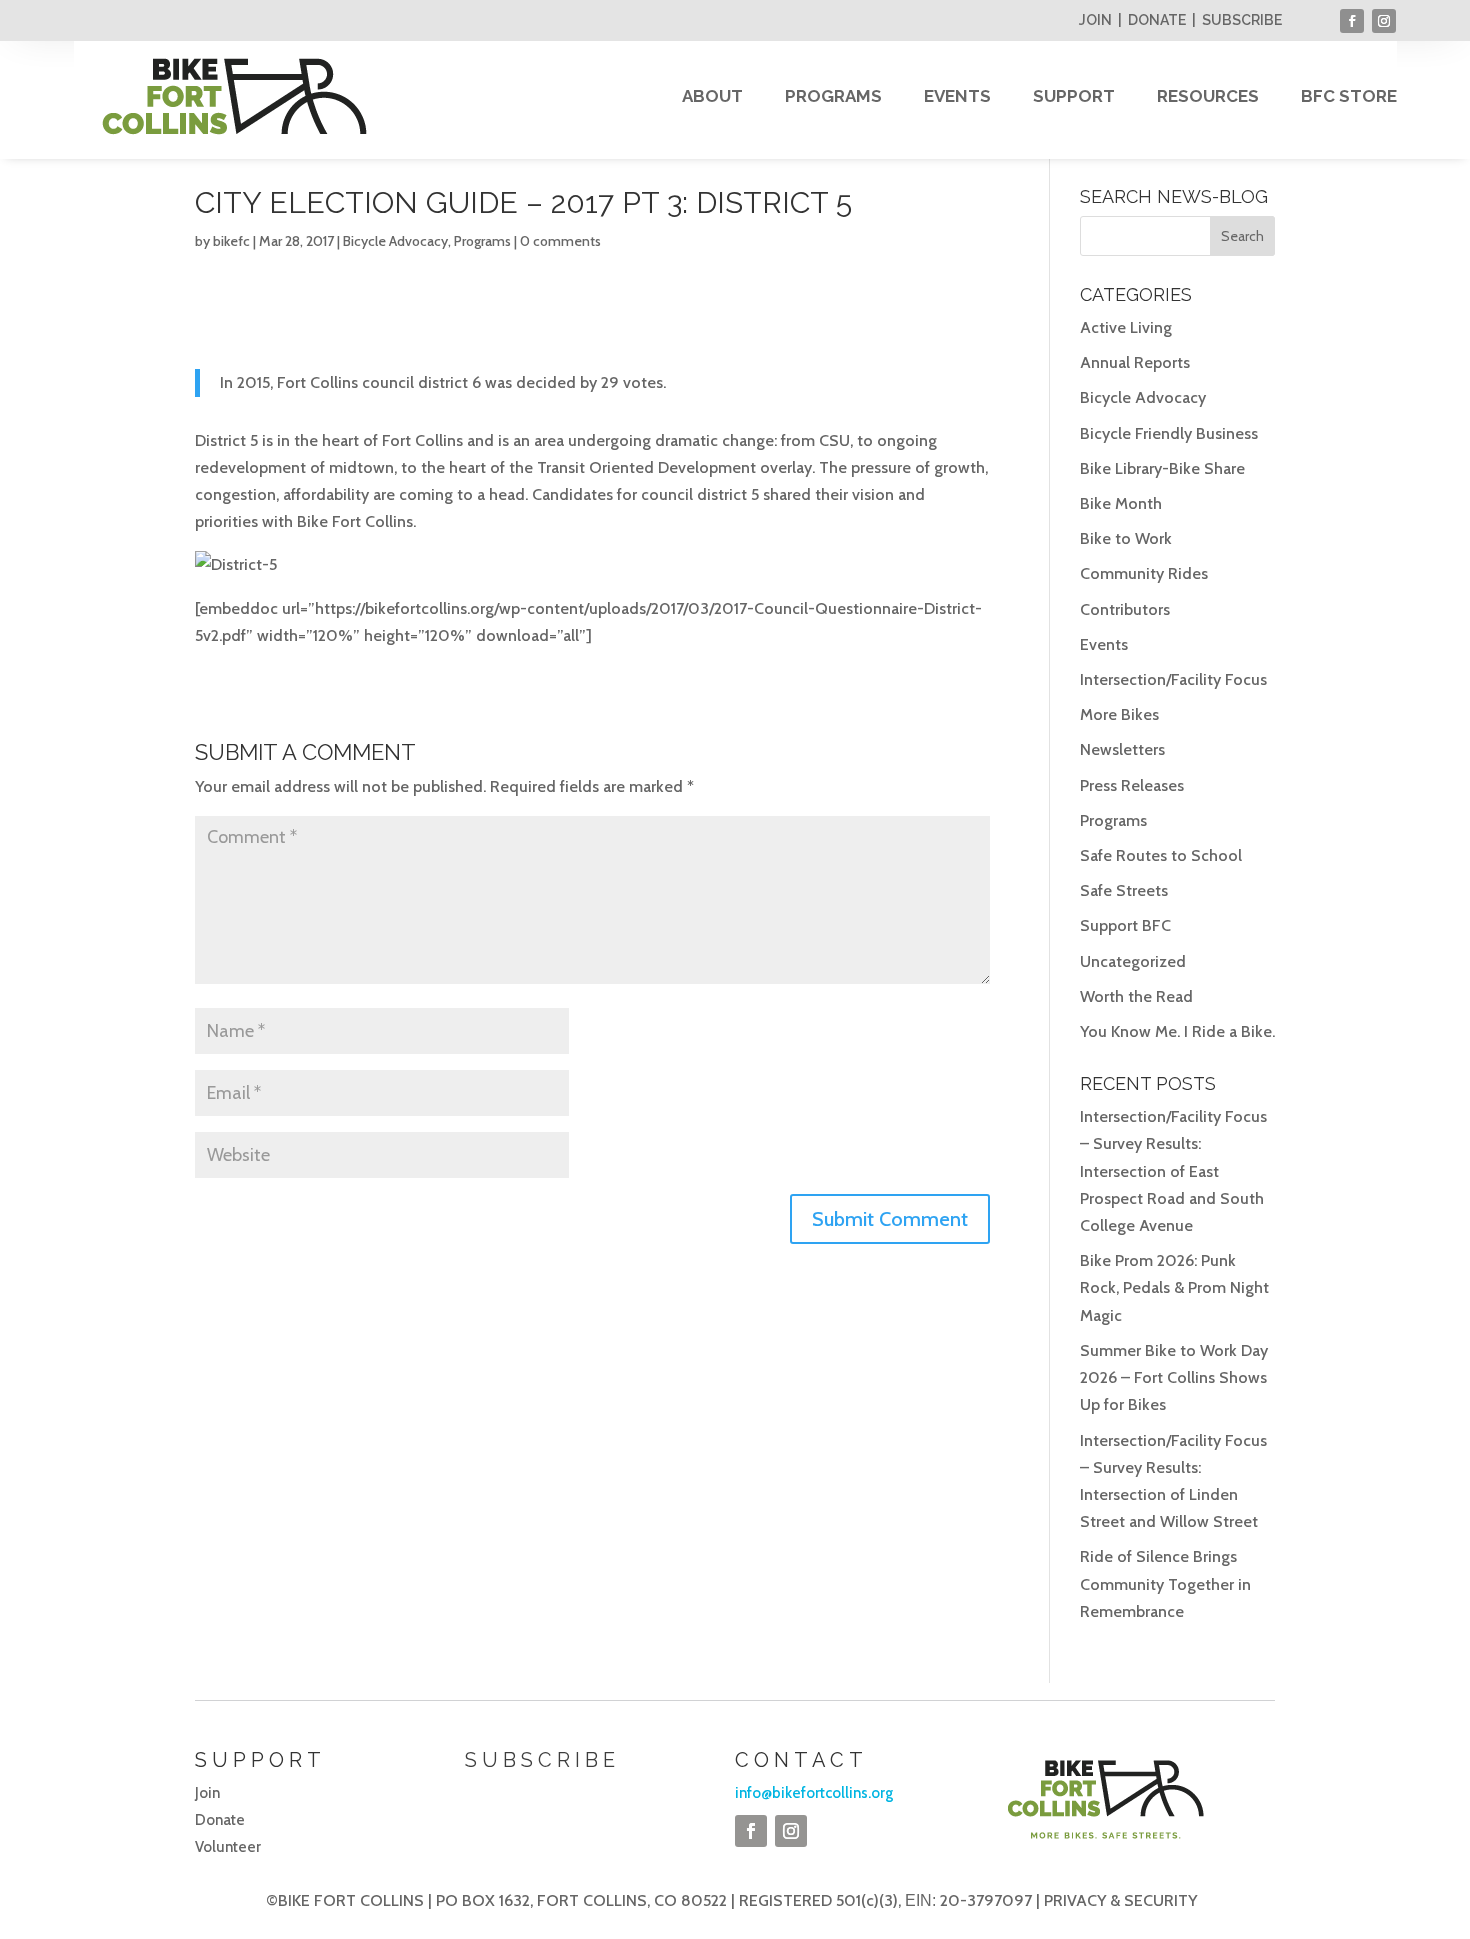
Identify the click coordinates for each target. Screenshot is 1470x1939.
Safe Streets (1124, 890)
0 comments (560, 241)
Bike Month (1121, 503)
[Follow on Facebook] (1352, 21)
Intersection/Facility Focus (1173, 679)
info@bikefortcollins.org (814, 1793)
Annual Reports (1135, 362)
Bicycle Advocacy (395, 241)
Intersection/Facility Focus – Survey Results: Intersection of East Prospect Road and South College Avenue (1173, 1171)
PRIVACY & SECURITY (1120, 1900)
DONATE (1157, 20)
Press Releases (1132, 785)
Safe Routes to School (1161, 855)
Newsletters (1122, 749)
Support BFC (1125, 925)
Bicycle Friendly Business (1169, 433)
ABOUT (712, 96)
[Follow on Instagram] (1384, 21)
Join (207, 1793)
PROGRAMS (833, 96)
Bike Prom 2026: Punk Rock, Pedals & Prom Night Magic (1174, 1287)
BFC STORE (1349, 96)
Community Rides (1144, 573)
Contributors (1125, 609)
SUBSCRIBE (1242, 20)
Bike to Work (1126, 538)
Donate (220, 1820)
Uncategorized (1133, 961)
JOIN (1095, 20)
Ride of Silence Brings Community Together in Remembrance (1165, 1583)
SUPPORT (1074, 96)
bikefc (231, 241)
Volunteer (228, 1847)
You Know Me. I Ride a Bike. (1177, 1031)
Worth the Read (1136, 996)
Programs (482, 241)
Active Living (1126, 327)
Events (1104, 644)
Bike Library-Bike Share (1162, 468)
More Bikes (1119, 714)
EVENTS (957, 96)
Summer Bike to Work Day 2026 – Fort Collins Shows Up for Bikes (1174, 1377)
